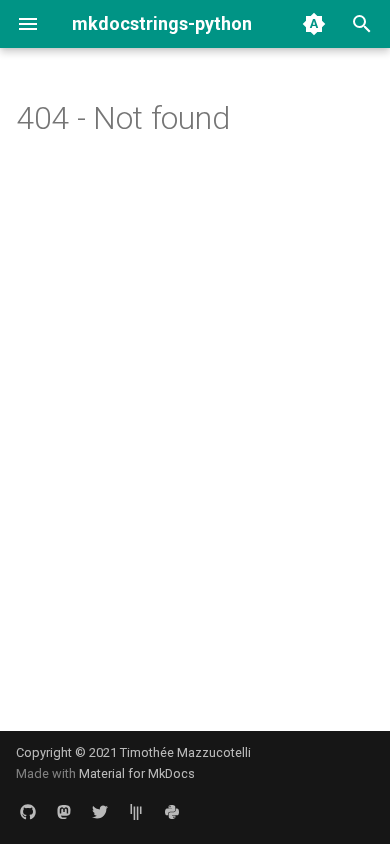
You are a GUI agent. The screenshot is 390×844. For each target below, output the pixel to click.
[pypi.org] (172, 812)
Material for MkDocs (137, 773)
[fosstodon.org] (64, 812)
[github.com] (28, 812)
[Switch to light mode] (314, 24)
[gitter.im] (136, 812)
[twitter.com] (100, 812)
